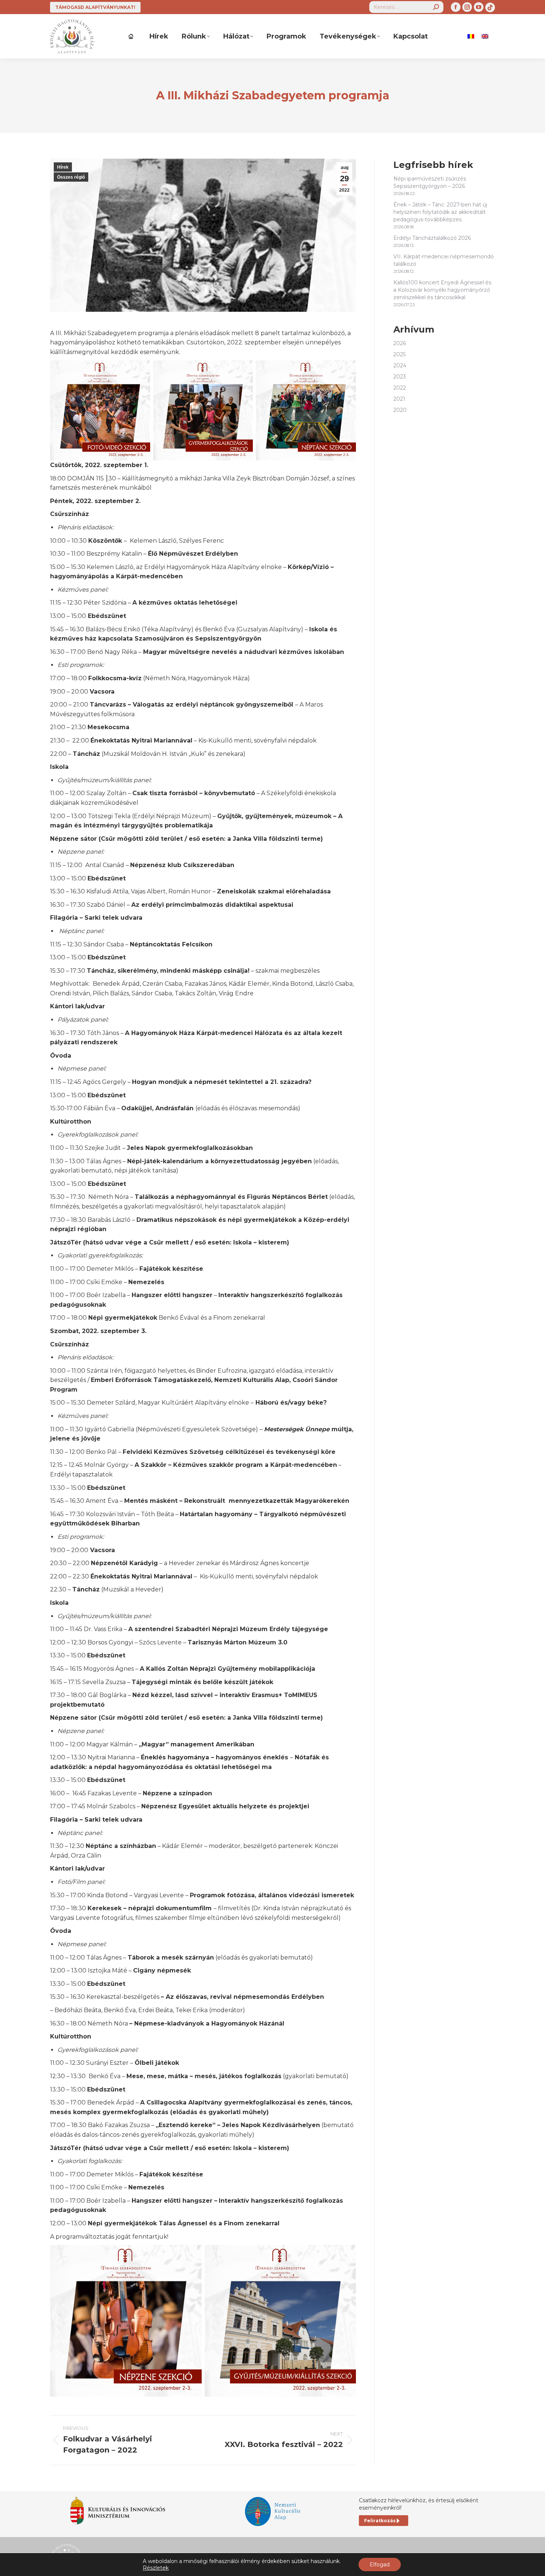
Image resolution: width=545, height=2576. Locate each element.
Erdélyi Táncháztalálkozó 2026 (432, 238)
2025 (399, 354)
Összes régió (71, 177)
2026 (400, 343)
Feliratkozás (380, 2521)
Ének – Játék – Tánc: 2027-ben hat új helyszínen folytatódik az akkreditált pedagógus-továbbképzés (440, 212)
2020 (400, 410)
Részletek (156, 2568)
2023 (400, 377)
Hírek (63, 167)
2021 (399, 399)
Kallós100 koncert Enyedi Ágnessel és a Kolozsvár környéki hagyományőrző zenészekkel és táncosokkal (442, 290)
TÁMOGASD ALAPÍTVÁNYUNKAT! (95, 7)
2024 (400, 366)
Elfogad (380, 2565)
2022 (400, 388)
